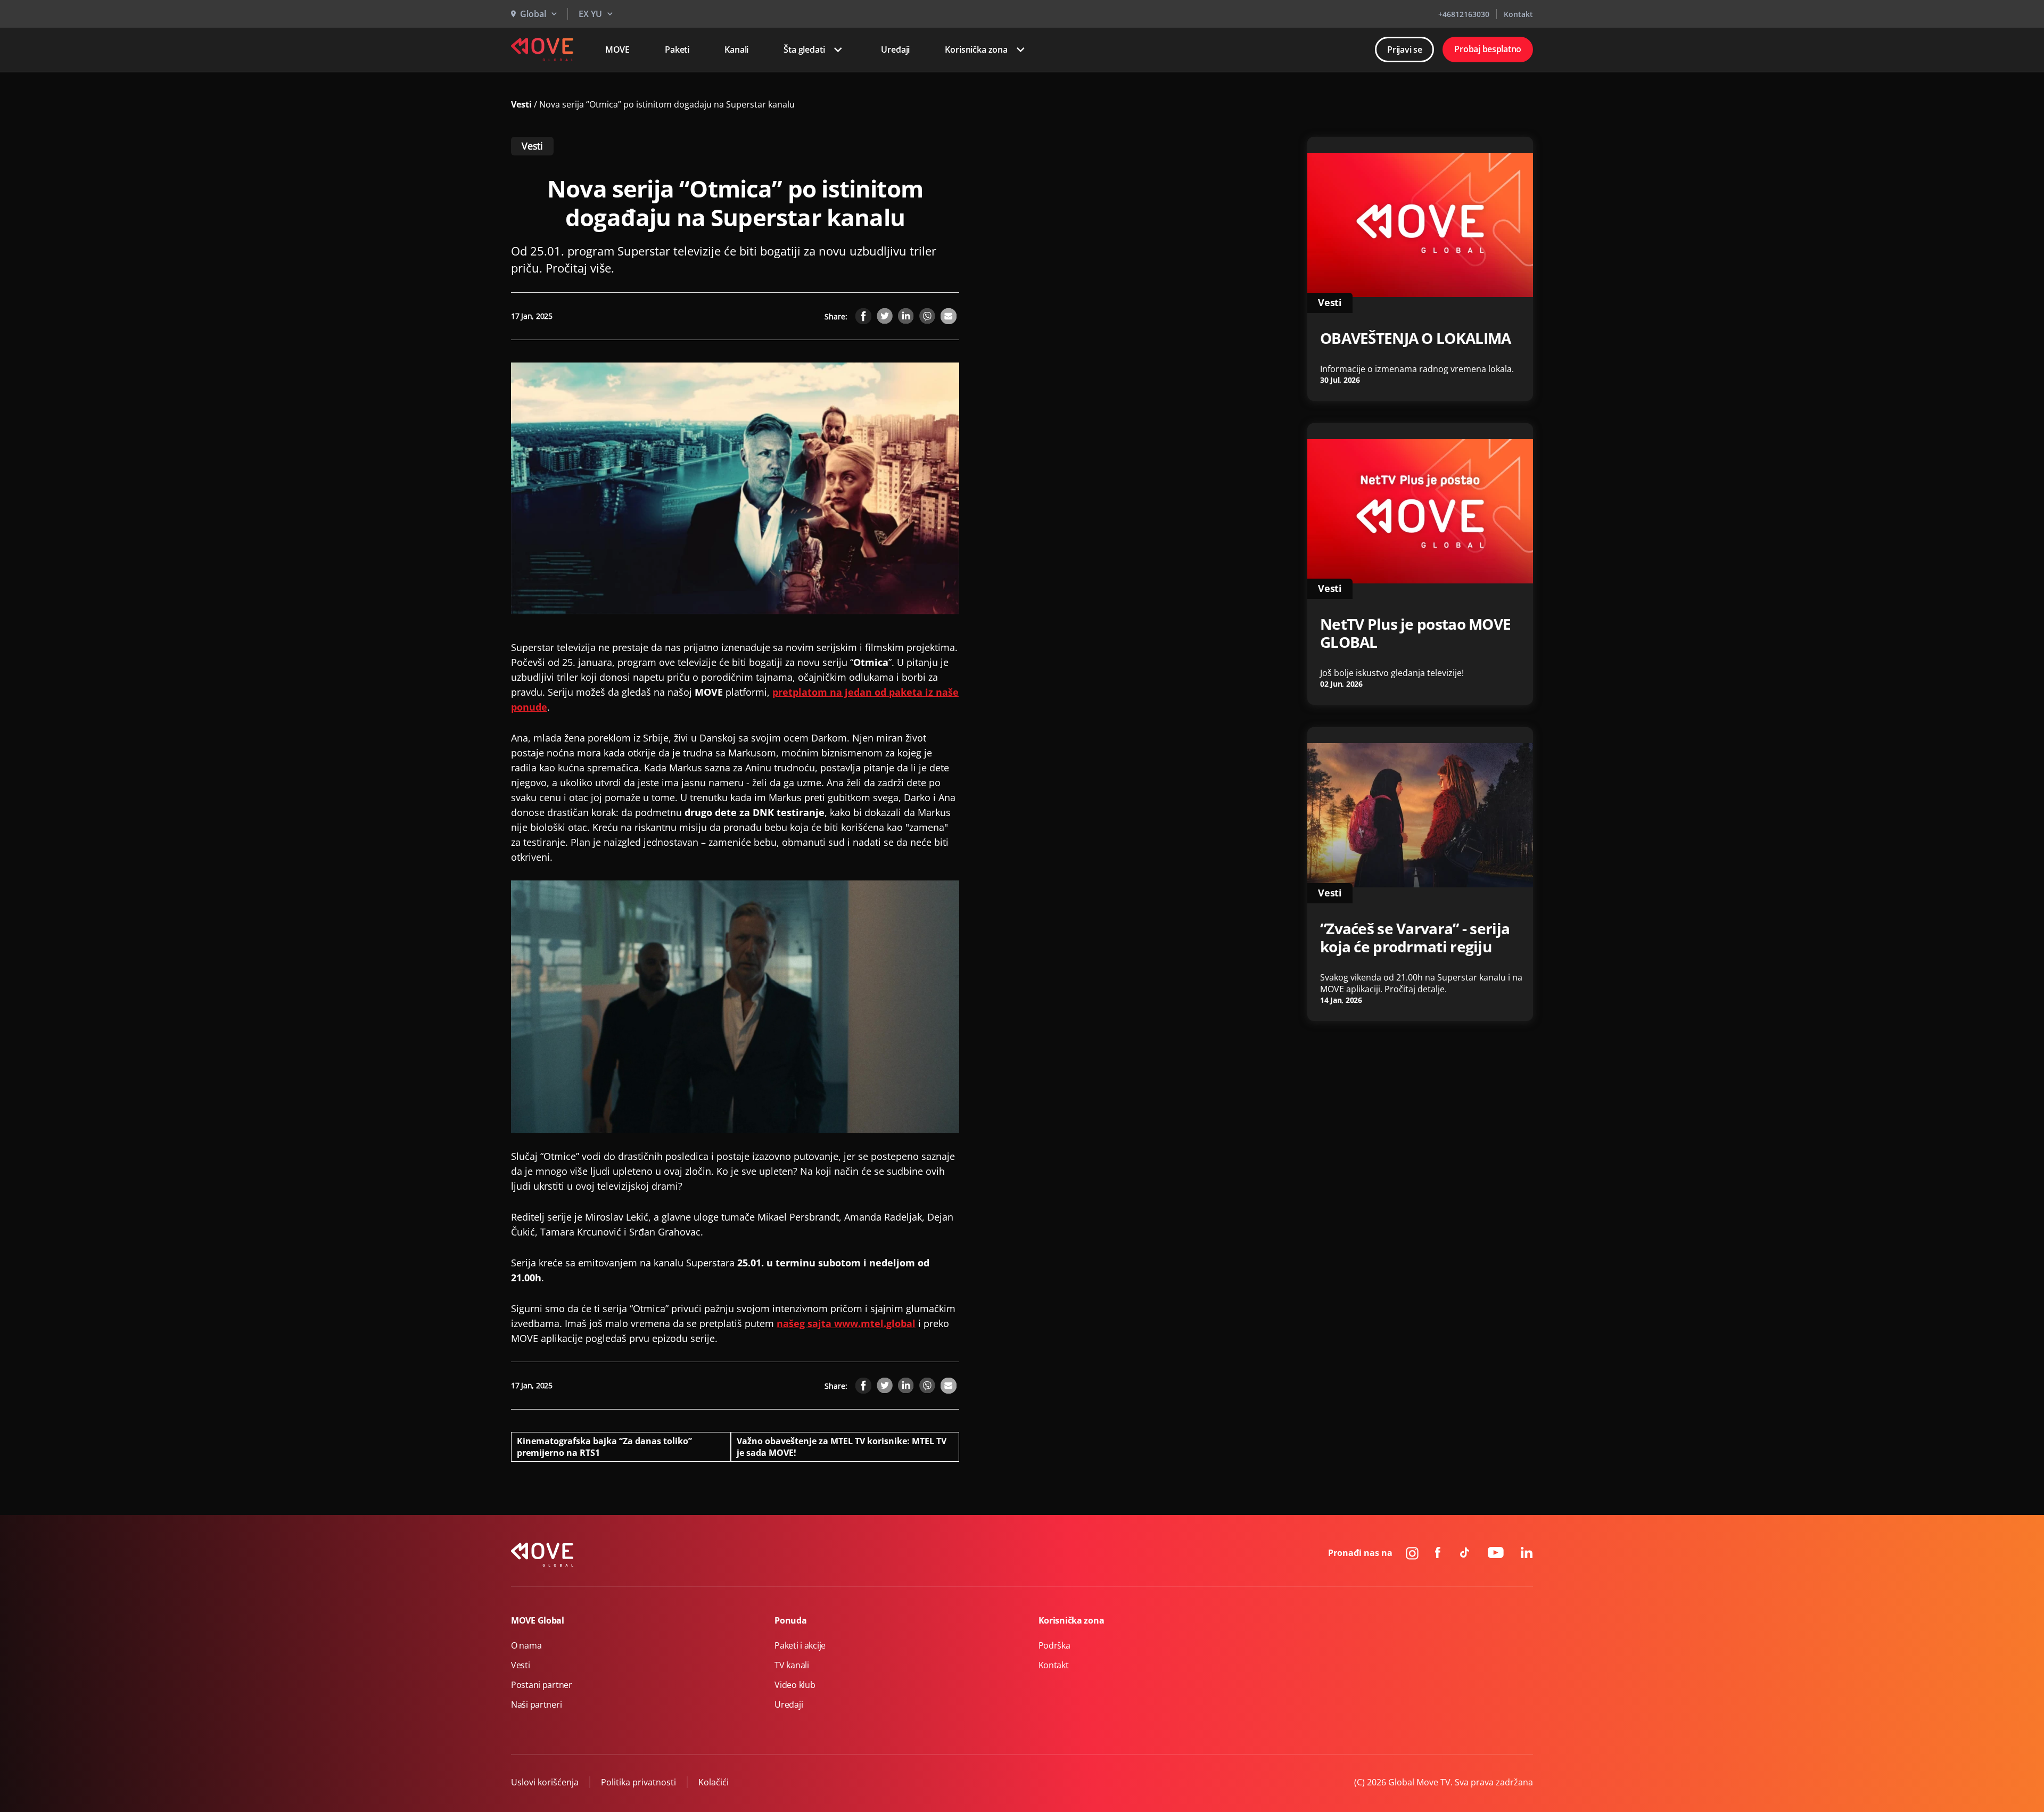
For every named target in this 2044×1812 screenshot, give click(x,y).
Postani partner (542, 1685)
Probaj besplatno (1488, 49)
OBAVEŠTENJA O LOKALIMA (1415, 338)
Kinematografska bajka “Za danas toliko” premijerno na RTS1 (604, 1447)
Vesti (522, 104)
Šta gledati (804, 50)
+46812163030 (1464, 14)
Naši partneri (536, 1704)
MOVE (617, 50)
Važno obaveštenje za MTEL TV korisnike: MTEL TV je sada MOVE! (842, 1447)
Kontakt (1518, 14)
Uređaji (895, 50)
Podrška (1054, 1645)
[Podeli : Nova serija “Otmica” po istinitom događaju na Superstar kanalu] (863, 316)
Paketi (677, 50)
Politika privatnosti (638, 1782)
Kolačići (714, 1782)
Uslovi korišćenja (545, 1782)
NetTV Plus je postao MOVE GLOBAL (1415, 633)
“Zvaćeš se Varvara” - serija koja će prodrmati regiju (1415, 937)
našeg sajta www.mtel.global (846, 1323)
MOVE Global (538, 1620)
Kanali (736, 50)
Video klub (795, 1685)
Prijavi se (1404, 50)
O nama (526, 1645)
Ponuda (790, 1620)
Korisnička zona (976, 50)
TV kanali (792, 1665)
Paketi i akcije (800, 1645)
